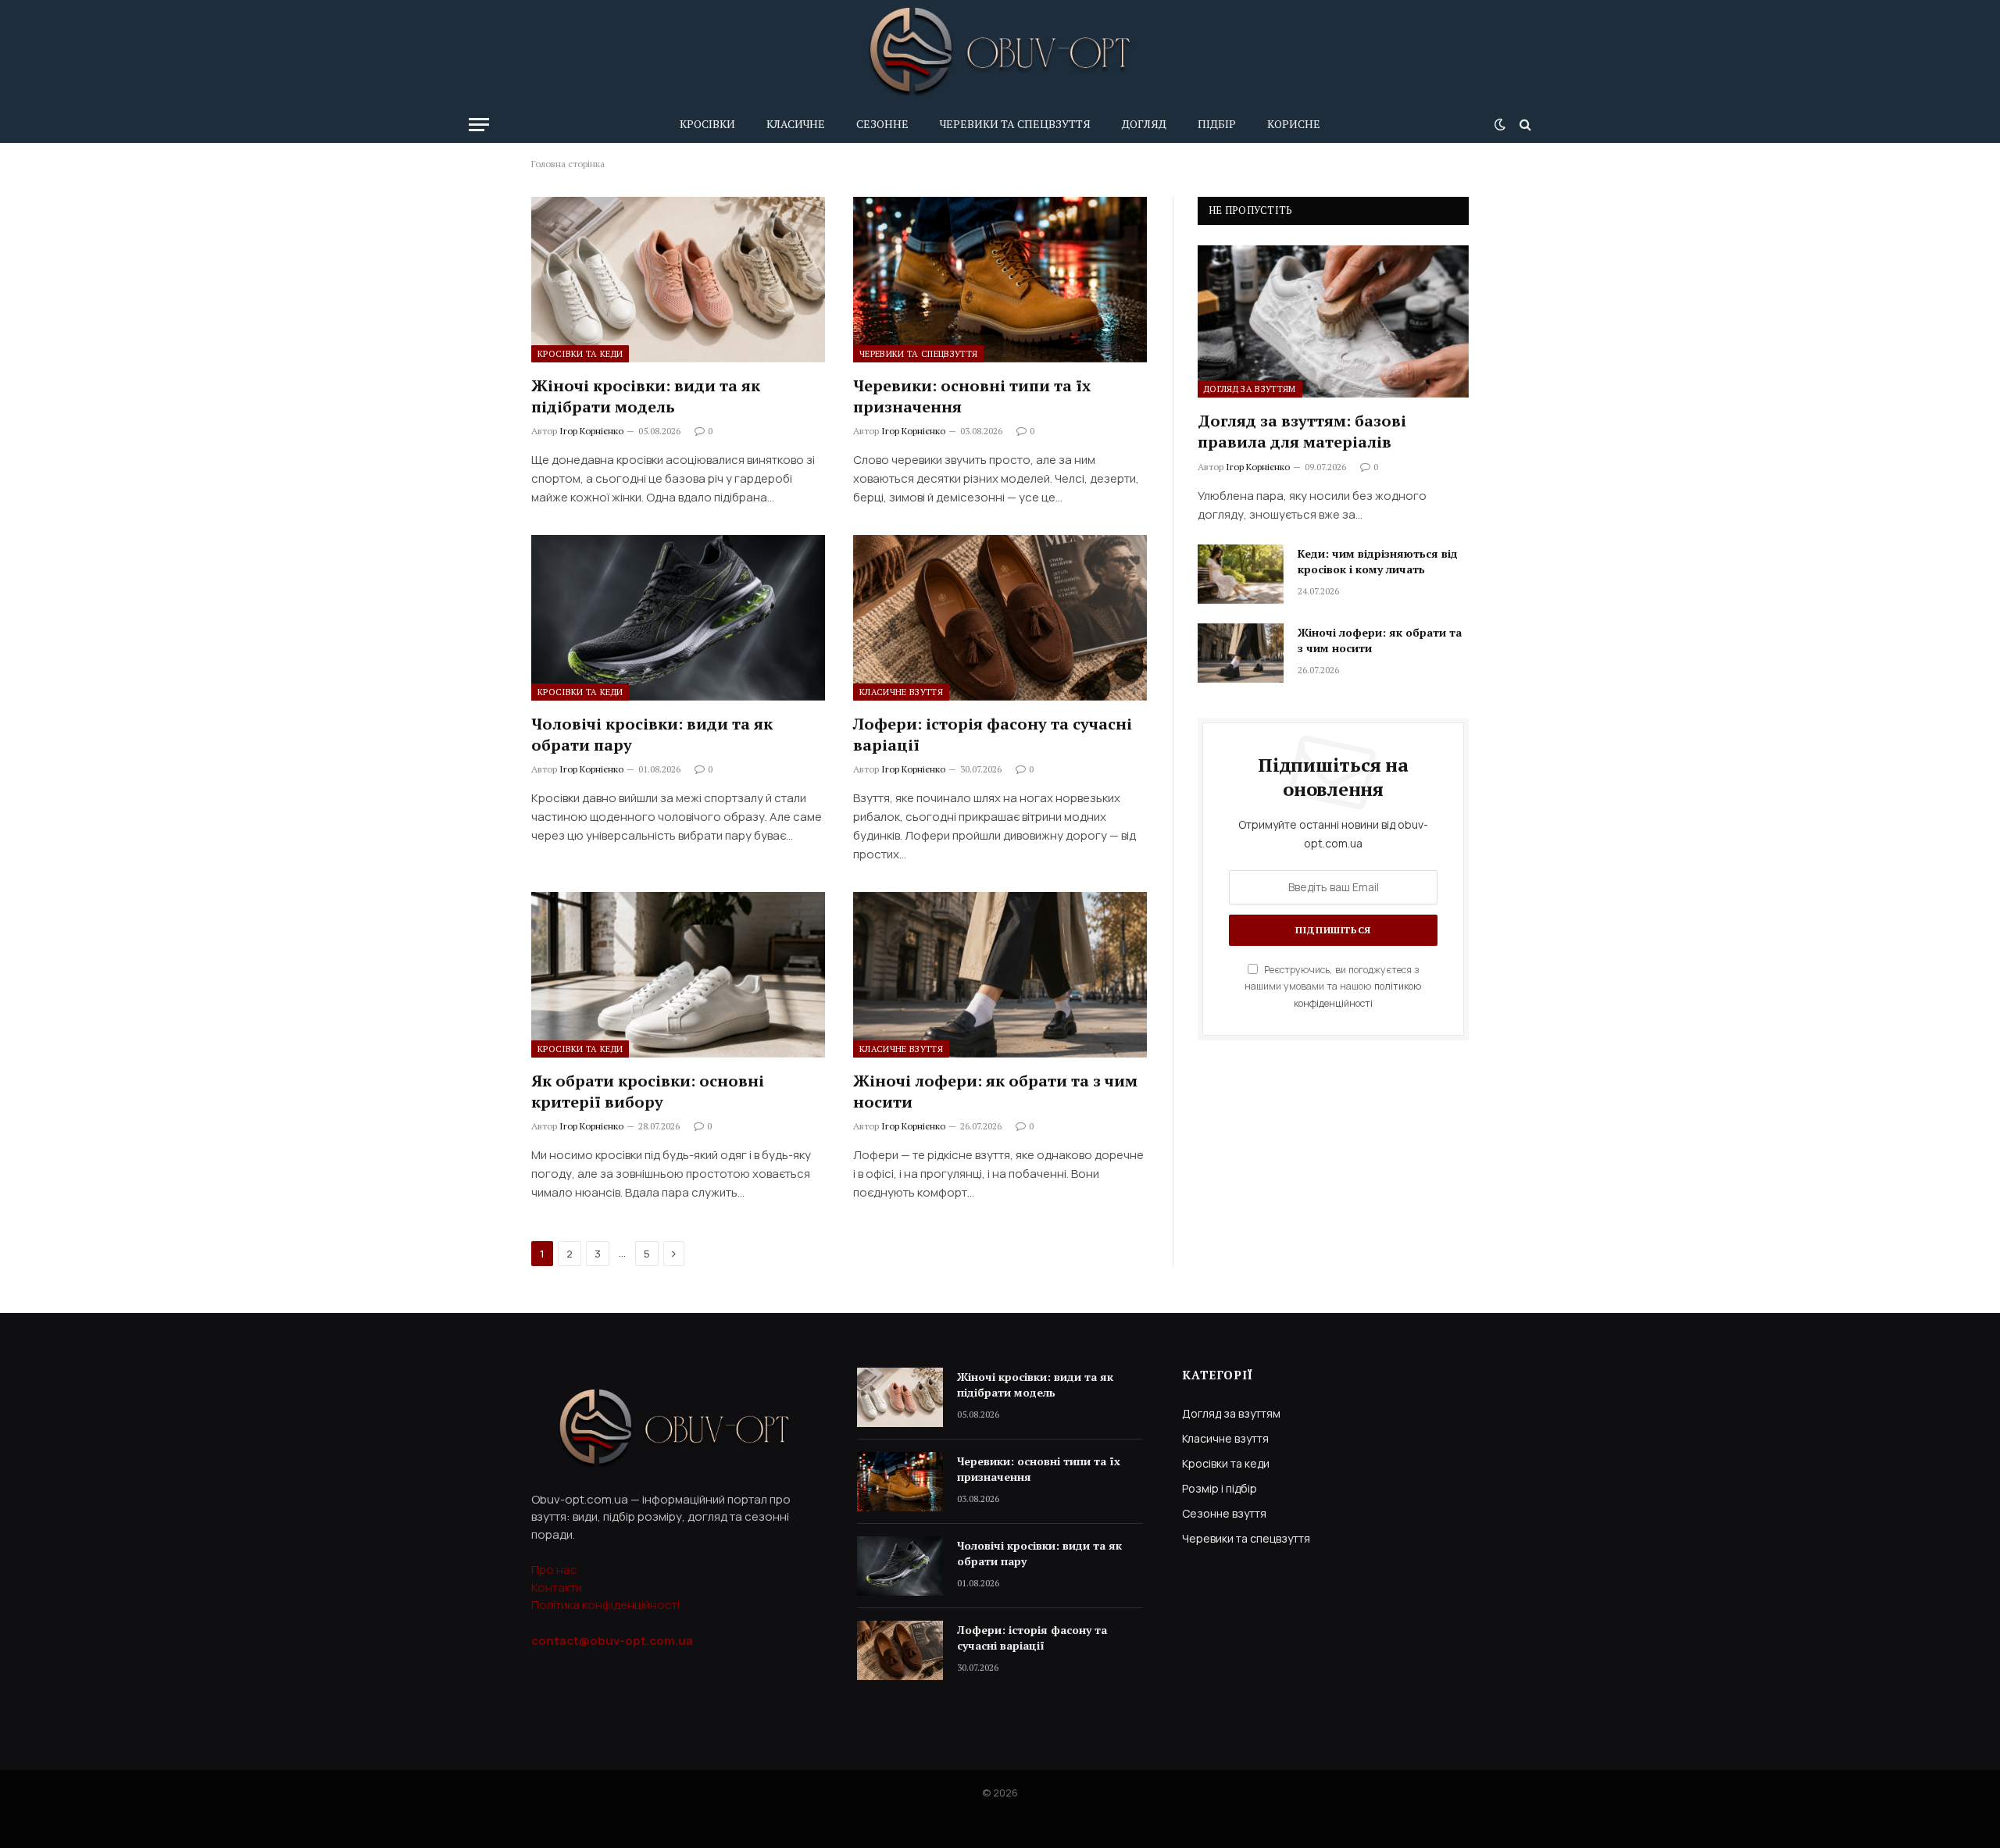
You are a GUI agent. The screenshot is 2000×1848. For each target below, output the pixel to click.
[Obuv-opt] (1000, 53)
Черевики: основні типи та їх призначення (972, 396)
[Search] (1524, 125)
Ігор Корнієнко (591, 431)
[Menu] (479, 125)
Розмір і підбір (1220, 1488)
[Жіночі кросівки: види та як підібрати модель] (678, 280)
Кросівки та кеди (580, 354)
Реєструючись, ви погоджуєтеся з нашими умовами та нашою (1333, 986)
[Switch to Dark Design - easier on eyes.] (1500, 124)
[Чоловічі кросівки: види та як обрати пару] (678, 618)
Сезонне (882, 124)
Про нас (554, 1570)
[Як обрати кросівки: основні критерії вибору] (678, 975)
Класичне (796, 124)
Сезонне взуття (1224, 1513)
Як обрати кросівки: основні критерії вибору (648, 1091)
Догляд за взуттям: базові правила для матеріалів (1302, 431)
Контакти (557, 1588)
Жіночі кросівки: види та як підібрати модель (646, 396)
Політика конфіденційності (605, 1605)
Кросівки (707, 124)
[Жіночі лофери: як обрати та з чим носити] (1000, 975)
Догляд (1144, 124)
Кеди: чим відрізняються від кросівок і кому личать (1378, 561)
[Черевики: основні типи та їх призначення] (1000, 280)
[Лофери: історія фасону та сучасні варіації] (1000, 618)
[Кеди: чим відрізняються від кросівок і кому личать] (1241, 574)
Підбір (1217, 124)
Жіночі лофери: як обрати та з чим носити (995, 1091)
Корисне (1294, 124)
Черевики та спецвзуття (1015, 124)
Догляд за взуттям (1250, 389)
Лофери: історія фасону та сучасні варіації (993, 734)
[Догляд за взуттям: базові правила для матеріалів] (1333, 321)
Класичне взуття (901, 692)
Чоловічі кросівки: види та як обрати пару (652, 734)
